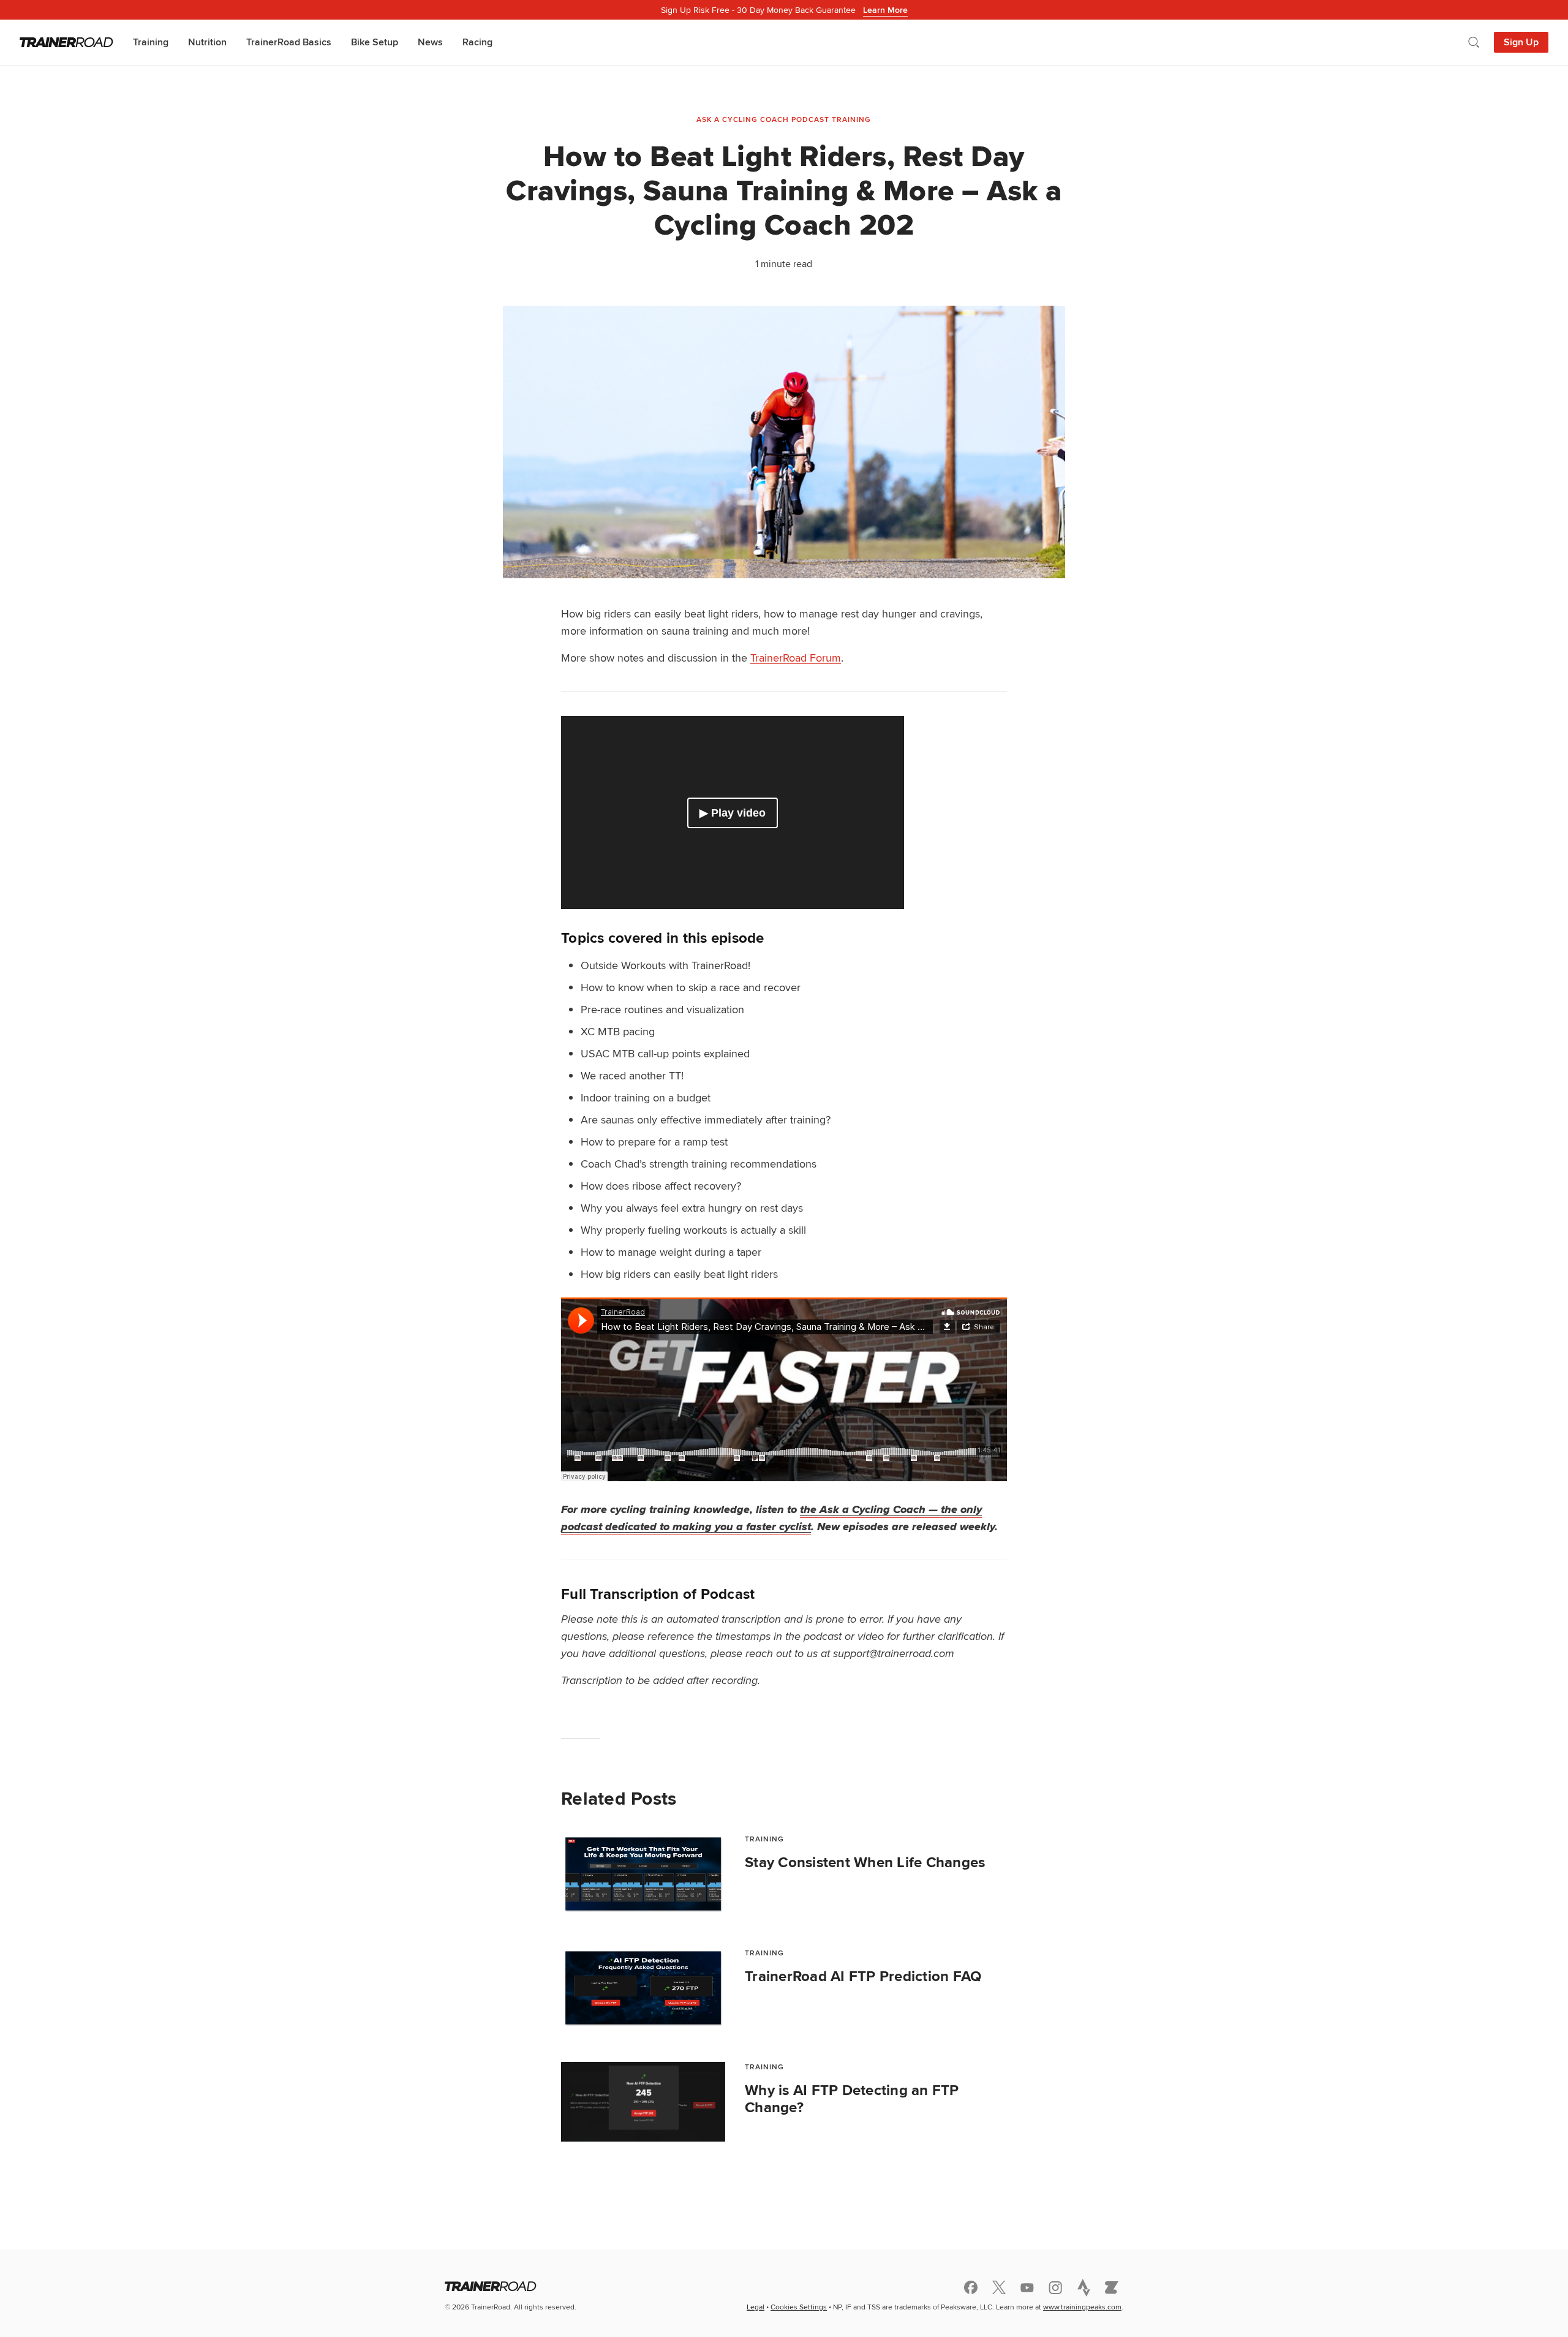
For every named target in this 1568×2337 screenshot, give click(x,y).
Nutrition (207, 42)
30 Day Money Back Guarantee (784, 10)
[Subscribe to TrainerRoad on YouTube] (1027, 2288)
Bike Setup (375, 42)
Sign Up (1521, 42)
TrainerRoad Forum (796, 658)
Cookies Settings (799, 2307)
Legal (756, 2307)
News (430, 42)
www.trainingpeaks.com (1082, 2307)
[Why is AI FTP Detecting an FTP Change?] (643, 2102)
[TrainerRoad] (66, 42)
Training (151, 42)
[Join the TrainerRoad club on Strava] (1084, 2287)
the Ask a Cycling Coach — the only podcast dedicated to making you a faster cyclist (771, 1518)
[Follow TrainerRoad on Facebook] (971, 2287)
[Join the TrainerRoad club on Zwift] (1112, 2287)
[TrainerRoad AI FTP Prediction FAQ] (643, 1988)
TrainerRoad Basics (289, 42)
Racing (477, 42)
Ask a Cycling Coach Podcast (763, 119)
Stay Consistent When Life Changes (865, 1862)
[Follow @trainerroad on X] (999, 2287)
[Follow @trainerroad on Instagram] (1055, 2288)
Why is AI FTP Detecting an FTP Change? (852, 2099)
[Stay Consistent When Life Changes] (643, 1874)
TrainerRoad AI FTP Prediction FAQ (863, 1976)
